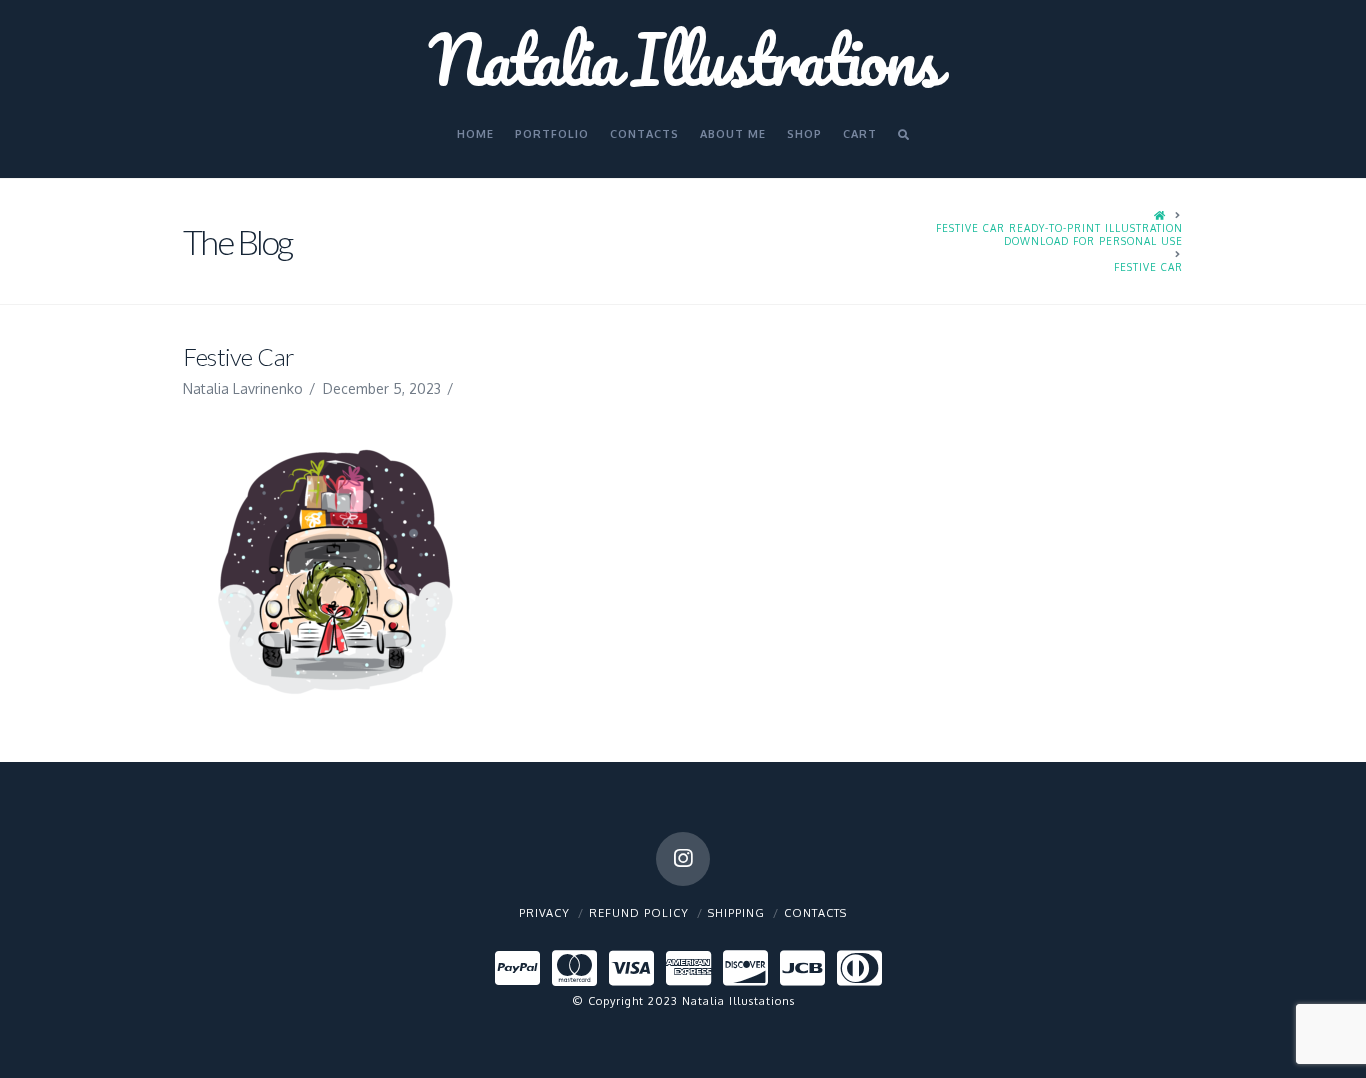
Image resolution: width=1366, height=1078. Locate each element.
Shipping (736, 913)
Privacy (544, 913)
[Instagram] (683, 859)
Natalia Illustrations (683, 59)
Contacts (815, 913)
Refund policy (639, 913)
